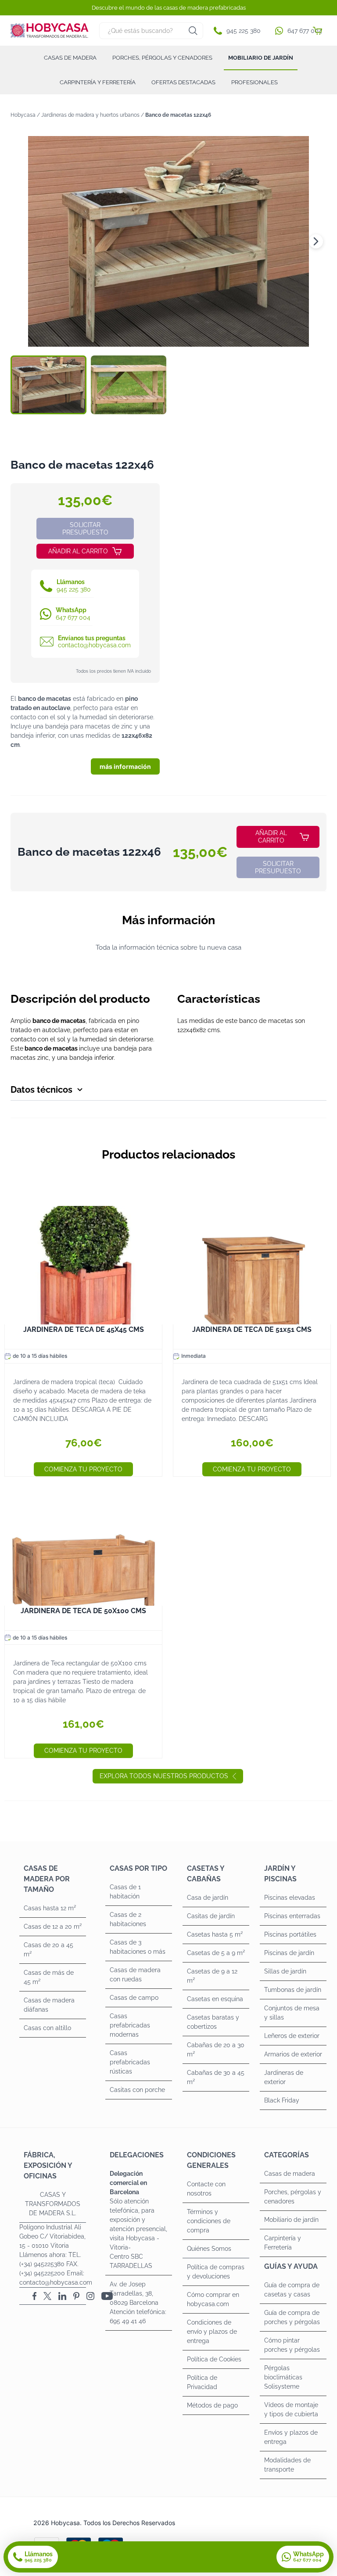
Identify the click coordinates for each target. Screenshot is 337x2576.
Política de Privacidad (202, 2382)
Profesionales (255, 82)
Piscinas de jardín (289, 1953)
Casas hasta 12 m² (50, 1908)
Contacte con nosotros (206, 2189)
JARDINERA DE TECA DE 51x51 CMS (252, 1329)
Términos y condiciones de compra (209, 2221)
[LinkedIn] (62, 2296)
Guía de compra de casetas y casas (292, 2290)
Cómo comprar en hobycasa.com (213, 2299)
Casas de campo (134, 1998)
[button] (239, 31)
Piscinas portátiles (290, 1934)
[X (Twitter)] (47, 2296)
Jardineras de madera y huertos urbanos (90, 115)
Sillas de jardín (285, 1971)
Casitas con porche (137, 2090)
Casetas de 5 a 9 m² (216, 1953)
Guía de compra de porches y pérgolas (292, 2317)
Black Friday (282, 2100)
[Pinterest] (76, 2296)
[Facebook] (34, 2296)
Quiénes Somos (209, 2249)
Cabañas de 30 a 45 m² (216, 2077)
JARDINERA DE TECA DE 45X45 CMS (84, 1329)
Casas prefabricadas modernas (130, 2025)
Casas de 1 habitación (125, 1892)
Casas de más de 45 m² (49, 1977)
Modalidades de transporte (287, 2465)
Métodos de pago (212, 2405)
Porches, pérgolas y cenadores (162, 58)
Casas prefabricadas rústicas (130, 2062)
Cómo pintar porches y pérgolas (292, 2345)
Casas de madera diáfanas (49, 2005)
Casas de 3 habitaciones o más (138, 1947)
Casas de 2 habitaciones (128, 1919)
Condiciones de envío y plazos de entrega (212, 2332)
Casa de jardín (208, 1898)
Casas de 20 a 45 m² (48, 1950)
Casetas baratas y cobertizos (213, 2022)
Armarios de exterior (293, 2054)
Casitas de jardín (211, 1916)
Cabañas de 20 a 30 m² (216, 2050)
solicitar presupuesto (85, 529)
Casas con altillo (47, 2028)
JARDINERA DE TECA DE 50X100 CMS (83, 1611)
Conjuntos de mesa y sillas (292, 2013)
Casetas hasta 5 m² (215, 1934)
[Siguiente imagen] (316, 241)
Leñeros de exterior (292, 2036)
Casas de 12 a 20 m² (53, 1927)
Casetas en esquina (215, 1999)
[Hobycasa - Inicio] (50, 30)
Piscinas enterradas (292, 1916)
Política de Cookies (214, 2359)
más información (125, 766)
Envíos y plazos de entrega (291, 2437)
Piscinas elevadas (290, 1898)
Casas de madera (70, 58)
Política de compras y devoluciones (216, 2272)
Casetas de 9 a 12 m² (212, 1976)
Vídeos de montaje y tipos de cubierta (291, 2409)
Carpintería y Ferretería (98, 82)
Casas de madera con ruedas (135, 1975)
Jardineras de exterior (284, 2077)
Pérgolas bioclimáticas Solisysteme (283, 2377)
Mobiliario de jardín (261, 58)
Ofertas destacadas (183, 82)
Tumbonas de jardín (293, 1990)
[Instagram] (90, 2296)
